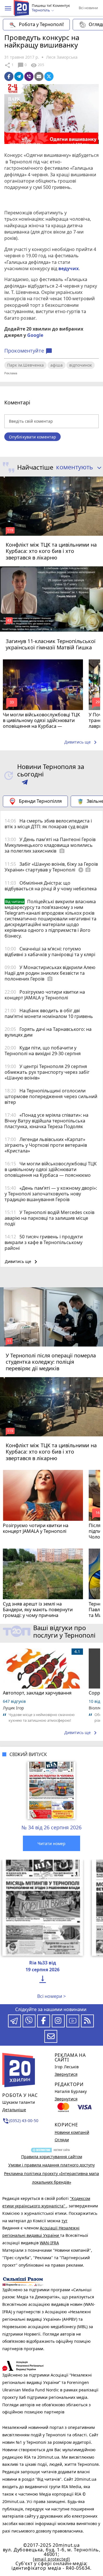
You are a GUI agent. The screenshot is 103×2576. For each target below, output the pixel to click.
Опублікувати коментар (32, 437)
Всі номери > (51, 1996)
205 (37, 65)
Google (35, 335)
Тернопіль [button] (41, 10)
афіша (57, 365)
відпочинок (81, 365)
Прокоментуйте (28, 351)
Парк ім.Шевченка (25, 365)
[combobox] (77, 467)
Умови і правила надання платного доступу (51, 2165)
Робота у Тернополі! (41, 24)
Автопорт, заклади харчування (37, 1693)
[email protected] (51, 2559)
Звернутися (66, 2074)
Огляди (62, 2140)
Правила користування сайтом (52, 2157)
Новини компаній (72, 2132)
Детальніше (14, 2110)
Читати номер (51, 1843)
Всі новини (88, 8)
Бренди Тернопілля (40, 801)
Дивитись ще (82, 742)
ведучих (69, 268)
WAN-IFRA (49, 2243)
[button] (8, 8)
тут (65, 2221)
